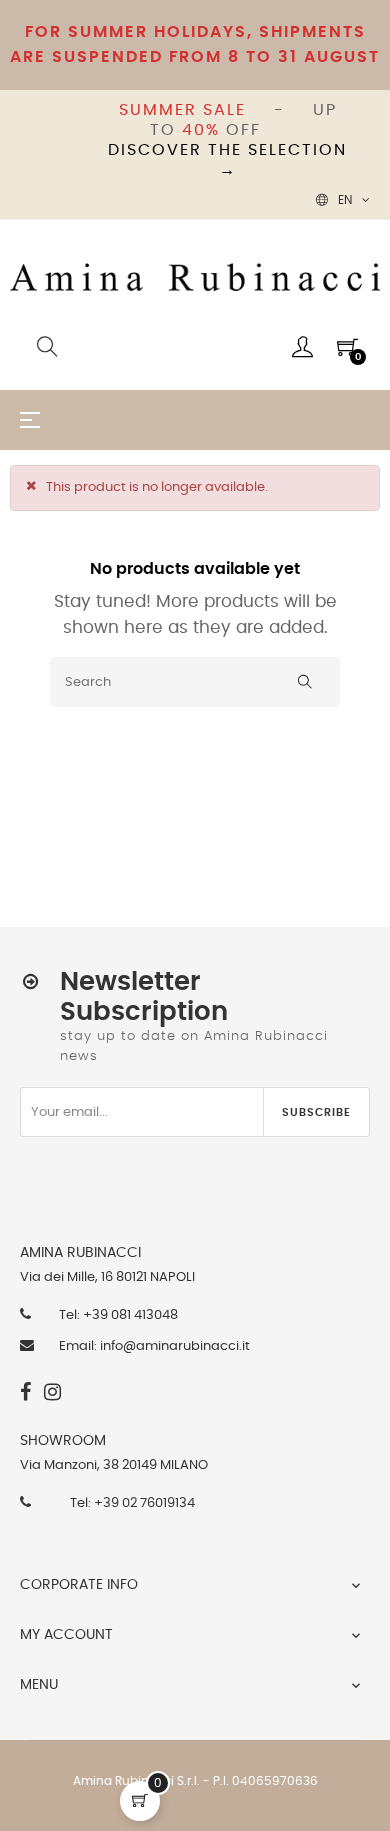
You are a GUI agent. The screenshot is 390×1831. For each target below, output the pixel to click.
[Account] (302, 347)
